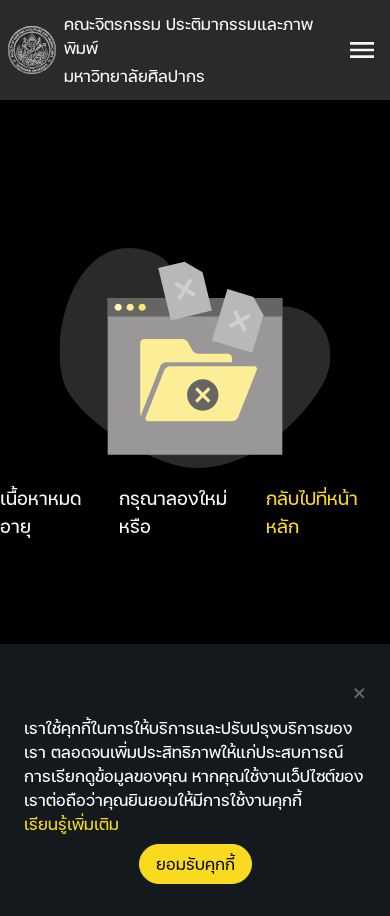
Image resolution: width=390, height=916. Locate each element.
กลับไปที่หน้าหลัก (312, 511)
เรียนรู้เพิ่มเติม (71, 823)
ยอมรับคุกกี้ (195, 863)
